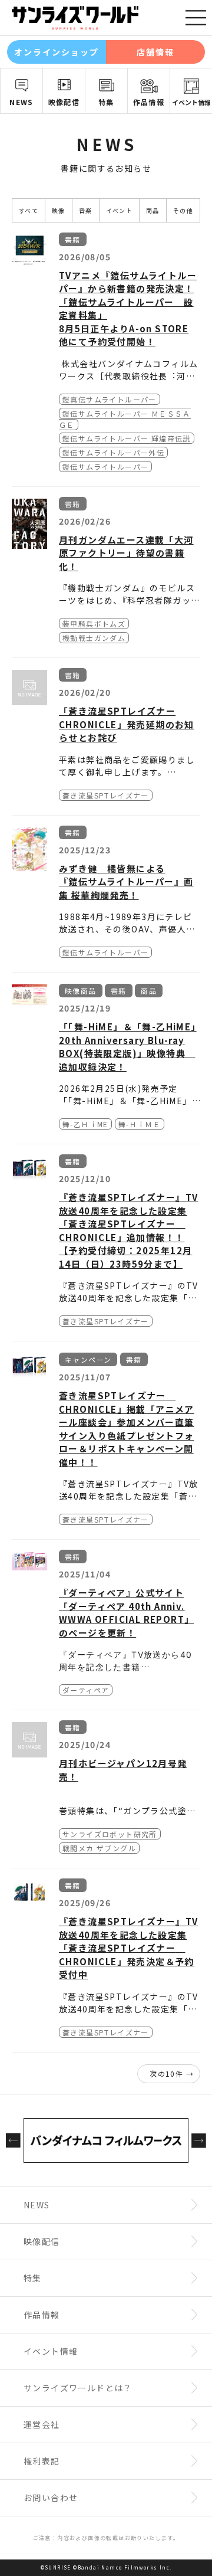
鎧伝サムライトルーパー (105, 467)
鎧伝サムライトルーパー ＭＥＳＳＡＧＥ (125, 419)
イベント (120, 210)
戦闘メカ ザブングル (99, 1848)
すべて (29, 210)
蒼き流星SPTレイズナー (106, 795)
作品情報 (149, 102)
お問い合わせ (51, 2498)
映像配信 (64, 102)
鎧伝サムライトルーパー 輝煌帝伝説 (127, 438)
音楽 (86, 210)
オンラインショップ (57, 52)
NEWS (21, 102)
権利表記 (42, 2461)
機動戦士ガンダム (94, 638)
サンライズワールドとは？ (78, 2388)
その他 (183, 210)
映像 (59, 210)
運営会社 (42, 2424)
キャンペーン (88, 1359)
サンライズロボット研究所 (110, 1834)
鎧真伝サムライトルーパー (110, 399)
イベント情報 (191, 102)
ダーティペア (86, 1690)
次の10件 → (172, 2073)
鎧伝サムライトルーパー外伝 (113, 452)
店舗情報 (155, 52)
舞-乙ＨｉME (85, 1124)
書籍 (73, 239)
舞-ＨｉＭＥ (140, 1124)
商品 (153, 210)
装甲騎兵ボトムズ (94, 623)
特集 (106, 102)
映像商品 (81, 991)
